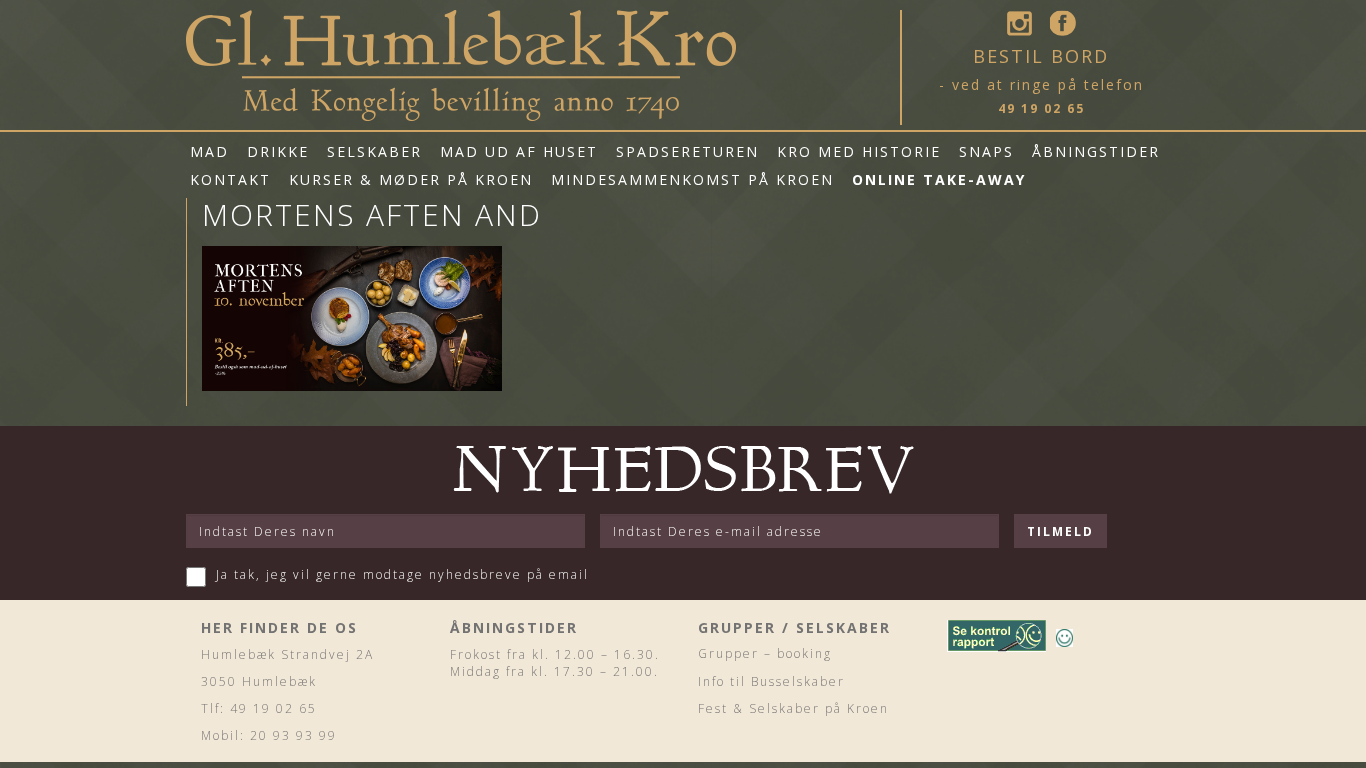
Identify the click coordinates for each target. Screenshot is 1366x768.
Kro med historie (859, 151)
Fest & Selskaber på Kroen (793, 708)
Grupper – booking (765, 653)
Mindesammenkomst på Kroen (692, 179)
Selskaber (374, 151)
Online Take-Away (939, 179)
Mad (209, 151)
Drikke (278, 151)
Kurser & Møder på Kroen (411, 179)
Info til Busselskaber (771, 681)
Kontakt (230, 179)
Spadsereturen (687, 151)
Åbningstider (1096, 151)
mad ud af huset (519, 151)
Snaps (986, 151)
